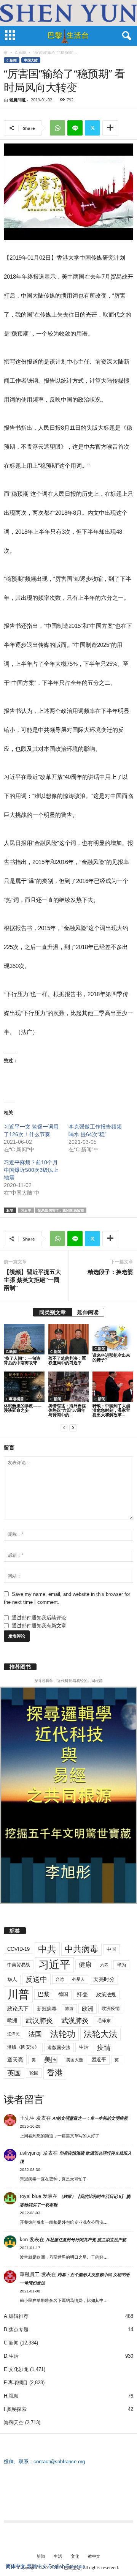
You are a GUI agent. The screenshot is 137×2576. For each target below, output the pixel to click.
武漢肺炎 (75, 2021)
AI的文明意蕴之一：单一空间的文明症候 (90, 2118)
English (57, 2566)
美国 (51, 2060)
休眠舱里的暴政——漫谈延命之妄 (23, 1408)
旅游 (69, 2008)
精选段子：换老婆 (110, 1272)
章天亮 (15, 2060)
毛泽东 (104, 2021)
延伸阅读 (88, 1312)
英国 (14, 2073)
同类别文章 (53, 1312)
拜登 (82, 1994)
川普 (18, 1994)
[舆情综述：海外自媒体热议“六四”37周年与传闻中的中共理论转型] (69, 1387)
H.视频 (11, 2396)
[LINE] (75, 128)
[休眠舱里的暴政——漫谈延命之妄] (24, 1387)
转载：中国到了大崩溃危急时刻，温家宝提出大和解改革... (111, 1410)
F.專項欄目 (15, 1399)
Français (76, 2566)
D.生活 (11, 2356)
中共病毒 (81, 1949)
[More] (110, 128)
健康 (85, 1965)
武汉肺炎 (39, 2020)
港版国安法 (59, 2048)
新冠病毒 (47, 2009)
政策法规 (106, 1995)
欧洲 (88, 2009)
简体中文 (16, 2566)
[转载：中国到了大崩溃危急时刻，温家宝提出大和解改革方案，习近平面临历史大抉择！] (113, 1387)
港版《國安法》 (23, 2047)
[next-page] (73, 1428)
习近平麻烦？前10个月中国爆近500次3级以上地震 (31, 1170)
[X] (92, 128)
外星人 (79, 1979)
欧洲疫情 (111, 2008)
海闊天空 (14, 2422)
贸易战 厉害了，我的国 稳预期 (61, 1210)
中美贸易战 (19, 1965)
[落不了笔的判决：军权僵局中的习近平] (69, 1339)
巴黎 (44, 1994)
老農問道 (18, 100)
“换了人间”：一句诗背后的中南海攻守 (22, 1360)
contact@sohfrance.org (59, 2462)
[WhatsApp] (57, 128)
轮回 (34, 2073)
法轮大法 (100, 2034)
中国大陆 (31, 60)
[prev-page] (64, 1428)
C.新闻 (20, 52)
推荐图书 (20, 1667)
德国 (63, 1994)
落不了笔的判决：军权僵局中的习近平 (67, 1360)
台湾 (60, 1979)
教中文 (94, 2556)
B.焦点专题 (16, 2329)
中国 (112, 1949)
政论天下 (18, 2009)
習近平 (99, 2060)
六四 (104, 1965)
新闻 (41, 2556)
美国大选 (75, 2060)
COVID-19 (18, 1949)
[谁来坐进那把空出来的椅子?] (113, 1338)
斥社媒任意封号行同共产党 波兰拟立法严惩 (86, 2240)
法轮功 (63, 2034)
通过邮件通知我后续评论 (39, 1618)
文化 (75, 2556)
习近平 (26, 1210)
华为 (121, 1965)
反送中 (36, 1979)
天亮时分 (104, 1979)
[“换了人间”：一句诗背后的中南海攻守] (24, 1339)
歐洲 (12, 2020)
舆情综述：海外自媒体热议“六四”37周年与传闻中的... (67, 1410)
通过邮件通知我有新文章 (39, 1626)
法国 (35, 2034)
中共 (47, 1949)
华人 (12, 1979)
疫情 (104, 2048)
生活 (84, 2047)
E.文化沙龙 (16, 2369)
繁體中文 (37, 2566)
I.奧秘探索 (15, 2409)
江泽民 (14, 2034)
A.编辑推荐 (16, 2316)
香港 (55, 2073)
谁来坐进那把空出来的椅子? (111, 1357)
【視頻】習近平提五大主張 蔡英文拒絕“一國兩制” (32, 1280)
